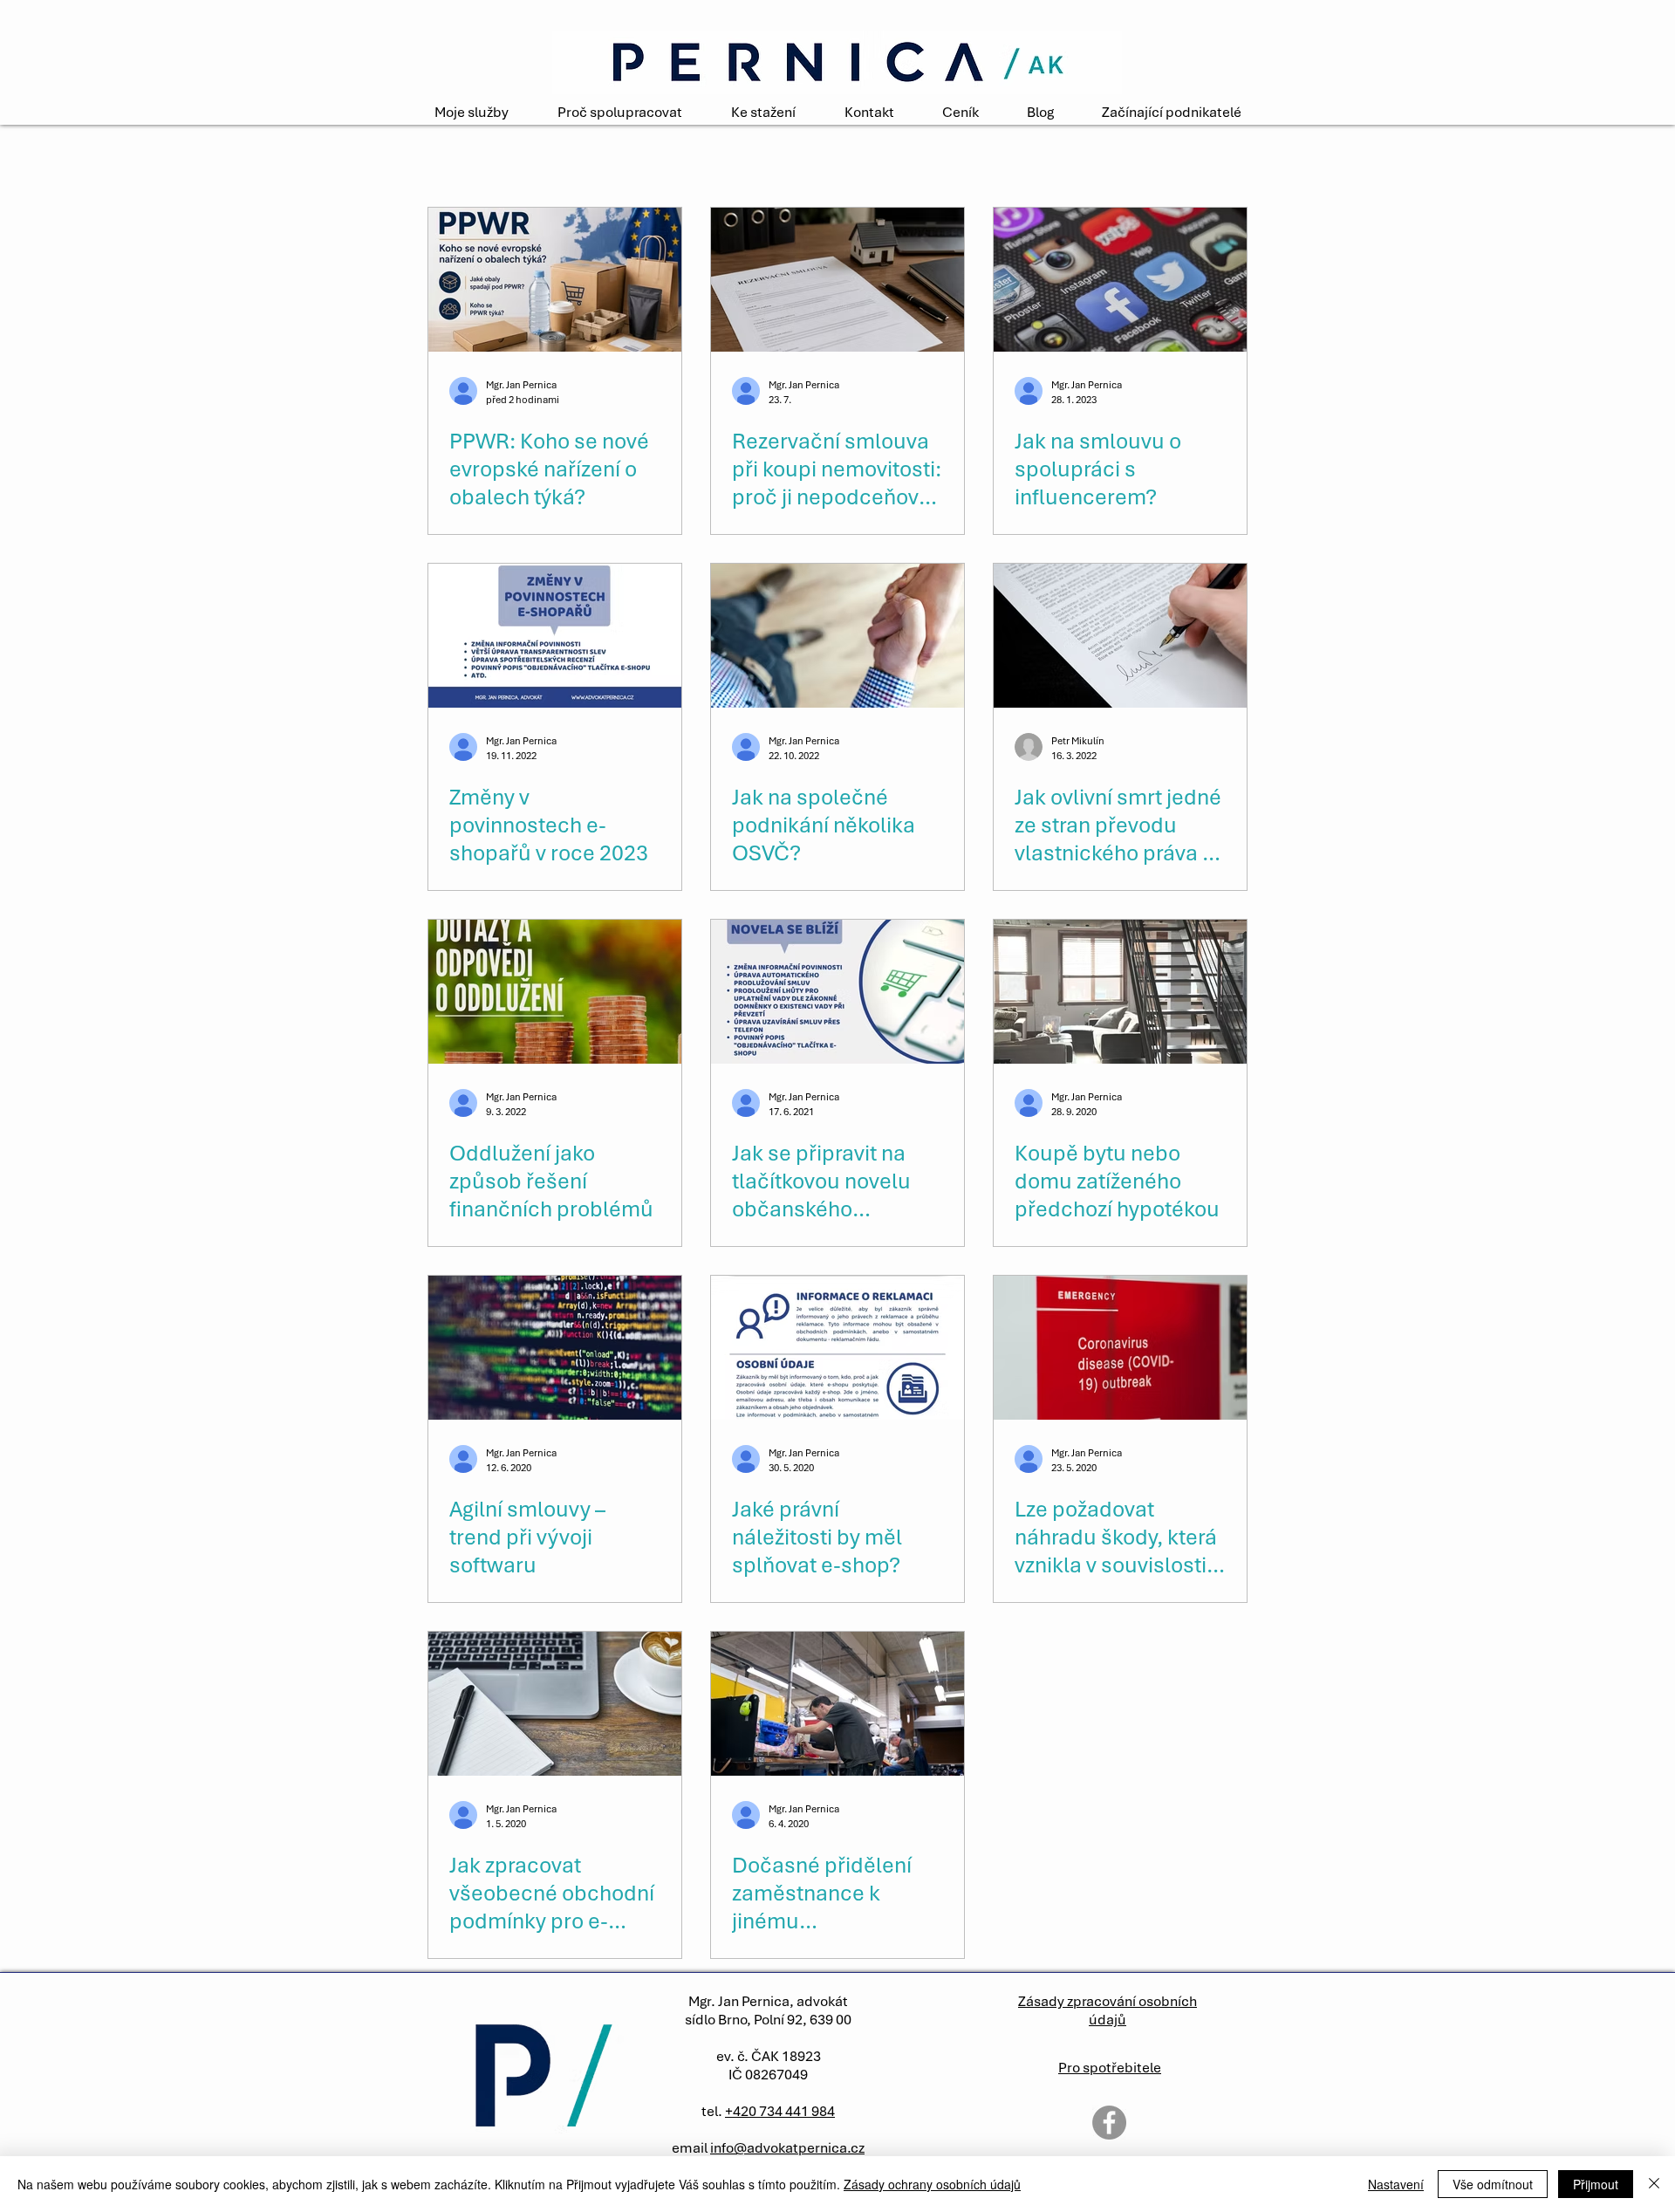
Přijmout (1596, 2184)
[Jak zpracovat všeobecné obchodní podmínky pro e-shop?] (555, 1704)
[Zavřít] (1654, 2184)
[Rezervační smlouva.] (837, 280)
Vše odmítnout (1493, 2184)
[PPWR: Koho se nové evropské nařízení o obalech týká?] (555, 280)
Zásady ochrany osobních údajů (932, 2184)
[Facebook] (1109, 2123)
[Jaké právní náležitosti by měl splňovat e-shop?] (837, 1348)
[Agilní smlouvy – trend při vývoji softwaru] (555, 1348)
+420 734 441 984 (780, 2111)
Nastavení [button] (1396, 2184)
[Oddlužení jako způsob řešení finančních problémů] (555, 992)
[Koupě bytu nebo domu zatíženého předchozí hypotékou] (1120, 992)
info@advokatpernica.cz (787, 2148)
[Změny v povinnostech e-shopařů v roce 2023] (555, 636)
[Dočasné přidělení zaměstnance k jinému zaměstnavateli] (837, 1704)
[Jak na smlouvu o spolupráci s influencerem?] (1120, 280)
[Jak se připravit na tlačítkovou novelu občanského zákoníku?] (837, 992)
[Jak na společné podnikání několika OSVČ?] (837, 636)
